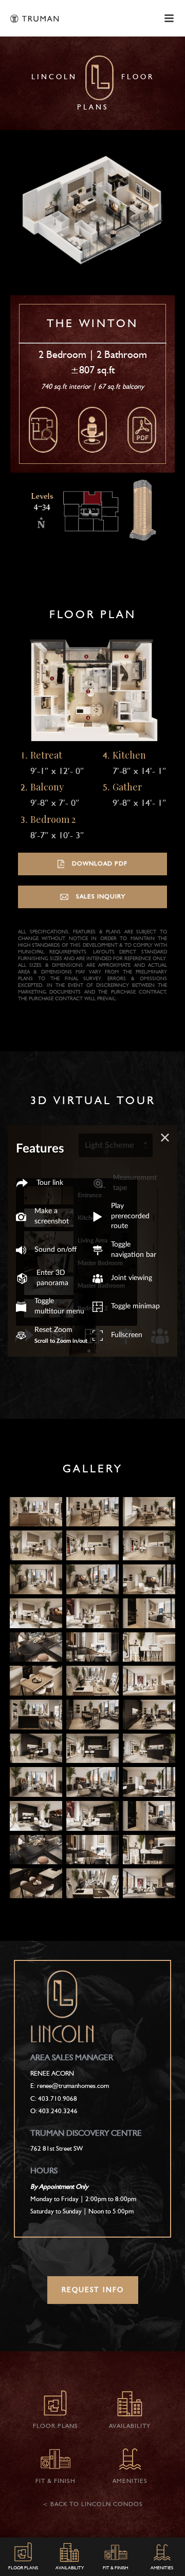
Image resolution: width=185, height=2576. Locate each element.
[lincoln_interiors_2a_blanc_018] (92, 1681)
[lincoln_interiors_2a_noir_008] (92, 1782)
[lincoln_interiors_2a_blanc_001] (36, 1512)
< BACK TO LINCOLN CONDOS (93, 2505)
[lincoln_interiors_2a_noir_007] (36, 1782)
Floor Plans (23, 2568)
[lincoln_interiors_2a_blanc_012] (149, 1613)
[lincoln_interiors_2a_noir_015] (92, 1850)
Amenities (162, 2568)
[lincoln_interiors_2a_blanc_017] (36, 1681)
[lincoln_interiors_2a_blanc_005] (92, 1545)
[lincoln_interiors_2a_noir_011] (92, 1816)
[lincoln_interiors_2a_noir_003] (149, 1715)
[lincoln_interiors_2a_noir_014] (36, 1850)
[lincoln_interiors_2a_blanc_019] (149, 1681)
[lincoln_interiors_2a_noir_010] (36, 1816)
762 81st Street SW (57, 2149)
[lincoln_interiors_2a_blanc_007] (36, 1579)
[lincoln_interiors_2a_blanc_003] (149, 1512)
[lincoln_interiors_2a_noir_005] (92, 1749)
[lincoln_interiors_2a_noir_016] (149, 1850)
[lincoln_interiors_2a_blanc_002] (92, 1512)
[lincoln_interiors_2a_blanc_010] (36, 1613)
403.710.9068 (58, 2099)
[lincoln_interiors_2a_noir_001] (36, 1715)
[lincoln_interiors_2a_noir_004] (36, 1749)
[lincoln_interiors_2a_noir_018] (92, 1883)
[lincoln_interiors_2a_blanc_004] (36, 1545)
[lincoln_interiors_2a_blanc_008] (92, 1579)
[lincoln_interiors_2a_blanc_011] (92, 1613)
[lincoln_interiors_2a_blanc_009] (149, 1579)
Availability (70, 2568)
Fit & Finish (116, 2568)
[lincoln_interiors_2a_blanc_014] (36, 1647)
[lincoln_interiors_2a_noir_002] (92, 1715)
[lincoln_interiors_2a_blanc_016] (149, 1647)
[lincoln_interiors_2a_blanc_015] (92, 1647)
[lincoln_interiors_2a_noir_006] (149, 1749)
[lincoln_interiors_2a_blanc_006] (149, 1545)
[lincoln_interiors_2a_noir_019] (149, 1883)
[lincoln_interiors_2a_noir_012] (149, 1816)
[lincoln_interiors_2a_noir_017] (36, 1883)
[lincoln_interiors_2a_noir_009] (149, 1782)
